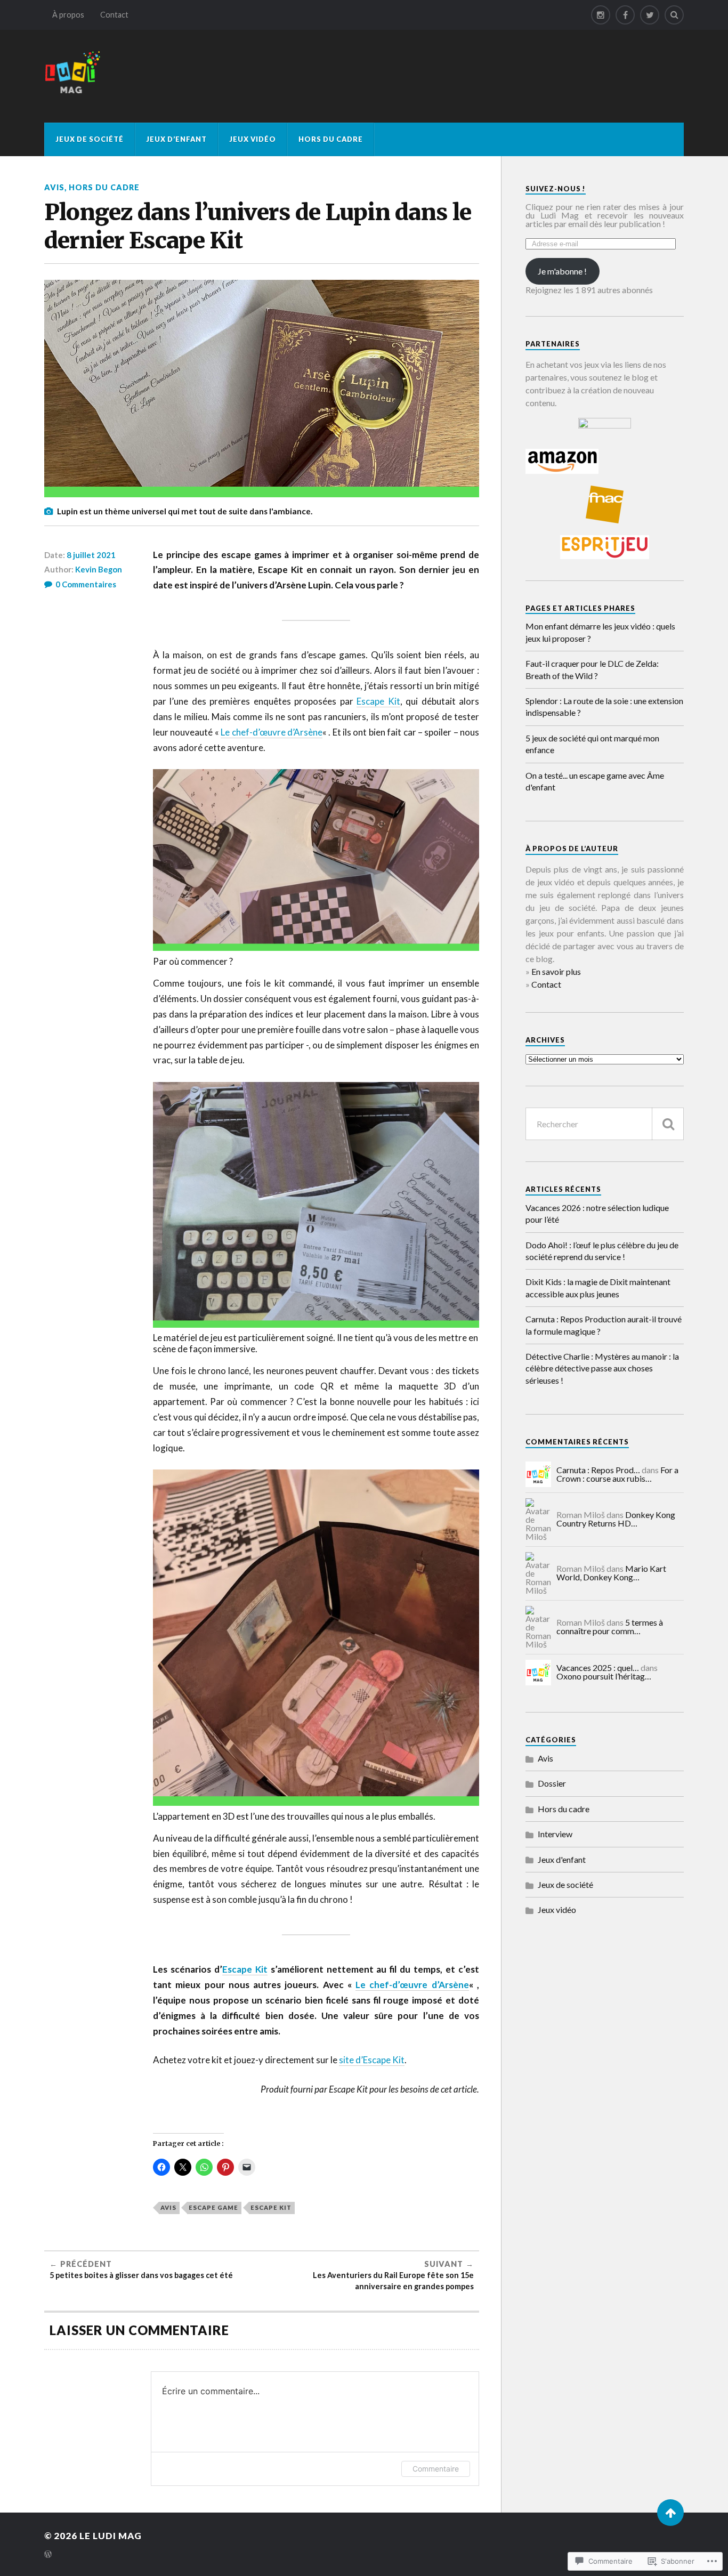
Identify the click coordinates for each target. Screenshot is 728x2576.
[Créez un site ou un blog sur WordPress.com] (48, 2555)
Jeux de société (90, 139)
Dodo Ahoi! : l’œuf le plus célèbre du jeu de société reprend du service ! (602, 1251)
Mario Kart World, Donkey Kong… (611, 1573)
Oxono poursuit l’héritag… (604, 1676)
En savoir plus (556, 971)
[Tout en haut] (670, 2513)
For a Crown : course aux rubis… (617, 1474)
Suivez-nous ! (556, 189)
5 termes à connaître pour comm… (610, 1626)
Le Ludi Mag (111, 2536)
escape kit (271, 2207)
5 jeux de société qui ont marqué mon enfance (592, 744)
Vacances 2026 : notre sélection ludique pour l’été (597, 1213)
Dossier (552, 1783)
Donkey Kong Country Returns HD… (616, 1519)
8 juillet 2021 (91, 555)
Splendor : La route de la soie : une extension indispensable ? (604, 706)
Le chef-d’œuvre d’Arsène (272, 732)
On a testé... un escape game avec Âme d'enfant (595, 781)
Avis (54, 187)
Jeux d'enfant (562, 1859)
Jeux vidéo (253, 139)
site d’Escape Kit (372, 2060)
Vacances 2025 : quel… (598, 1667)
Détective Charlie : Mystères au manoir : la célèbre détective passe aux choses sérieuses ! (602, 1368)
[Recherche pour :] (605, 1124)
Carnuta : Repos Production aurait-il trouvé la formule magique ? (604, 1325)
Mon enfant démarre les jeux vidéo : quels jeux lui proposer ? (600, 632)
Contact (114, 15)
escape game (213, 2207)
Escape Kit (378, 701)
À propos (68, 15)
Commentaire (436, 2469)
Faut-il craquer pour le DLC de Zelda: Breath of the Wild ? (592, 669)
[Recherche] (668, 1124)
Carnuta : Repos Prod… (598, 1470)
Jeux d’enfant (176, 139)
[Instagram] (601, 15)
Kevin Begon (99, 569)
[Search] (674, 15)
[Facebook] (625, 15)
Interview (555, 1834)
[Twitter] (650, 15)
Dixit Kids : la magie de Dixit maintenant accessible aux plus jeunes (598, 1287)
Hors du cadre (331, 139)
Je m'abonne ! (562, 271)
